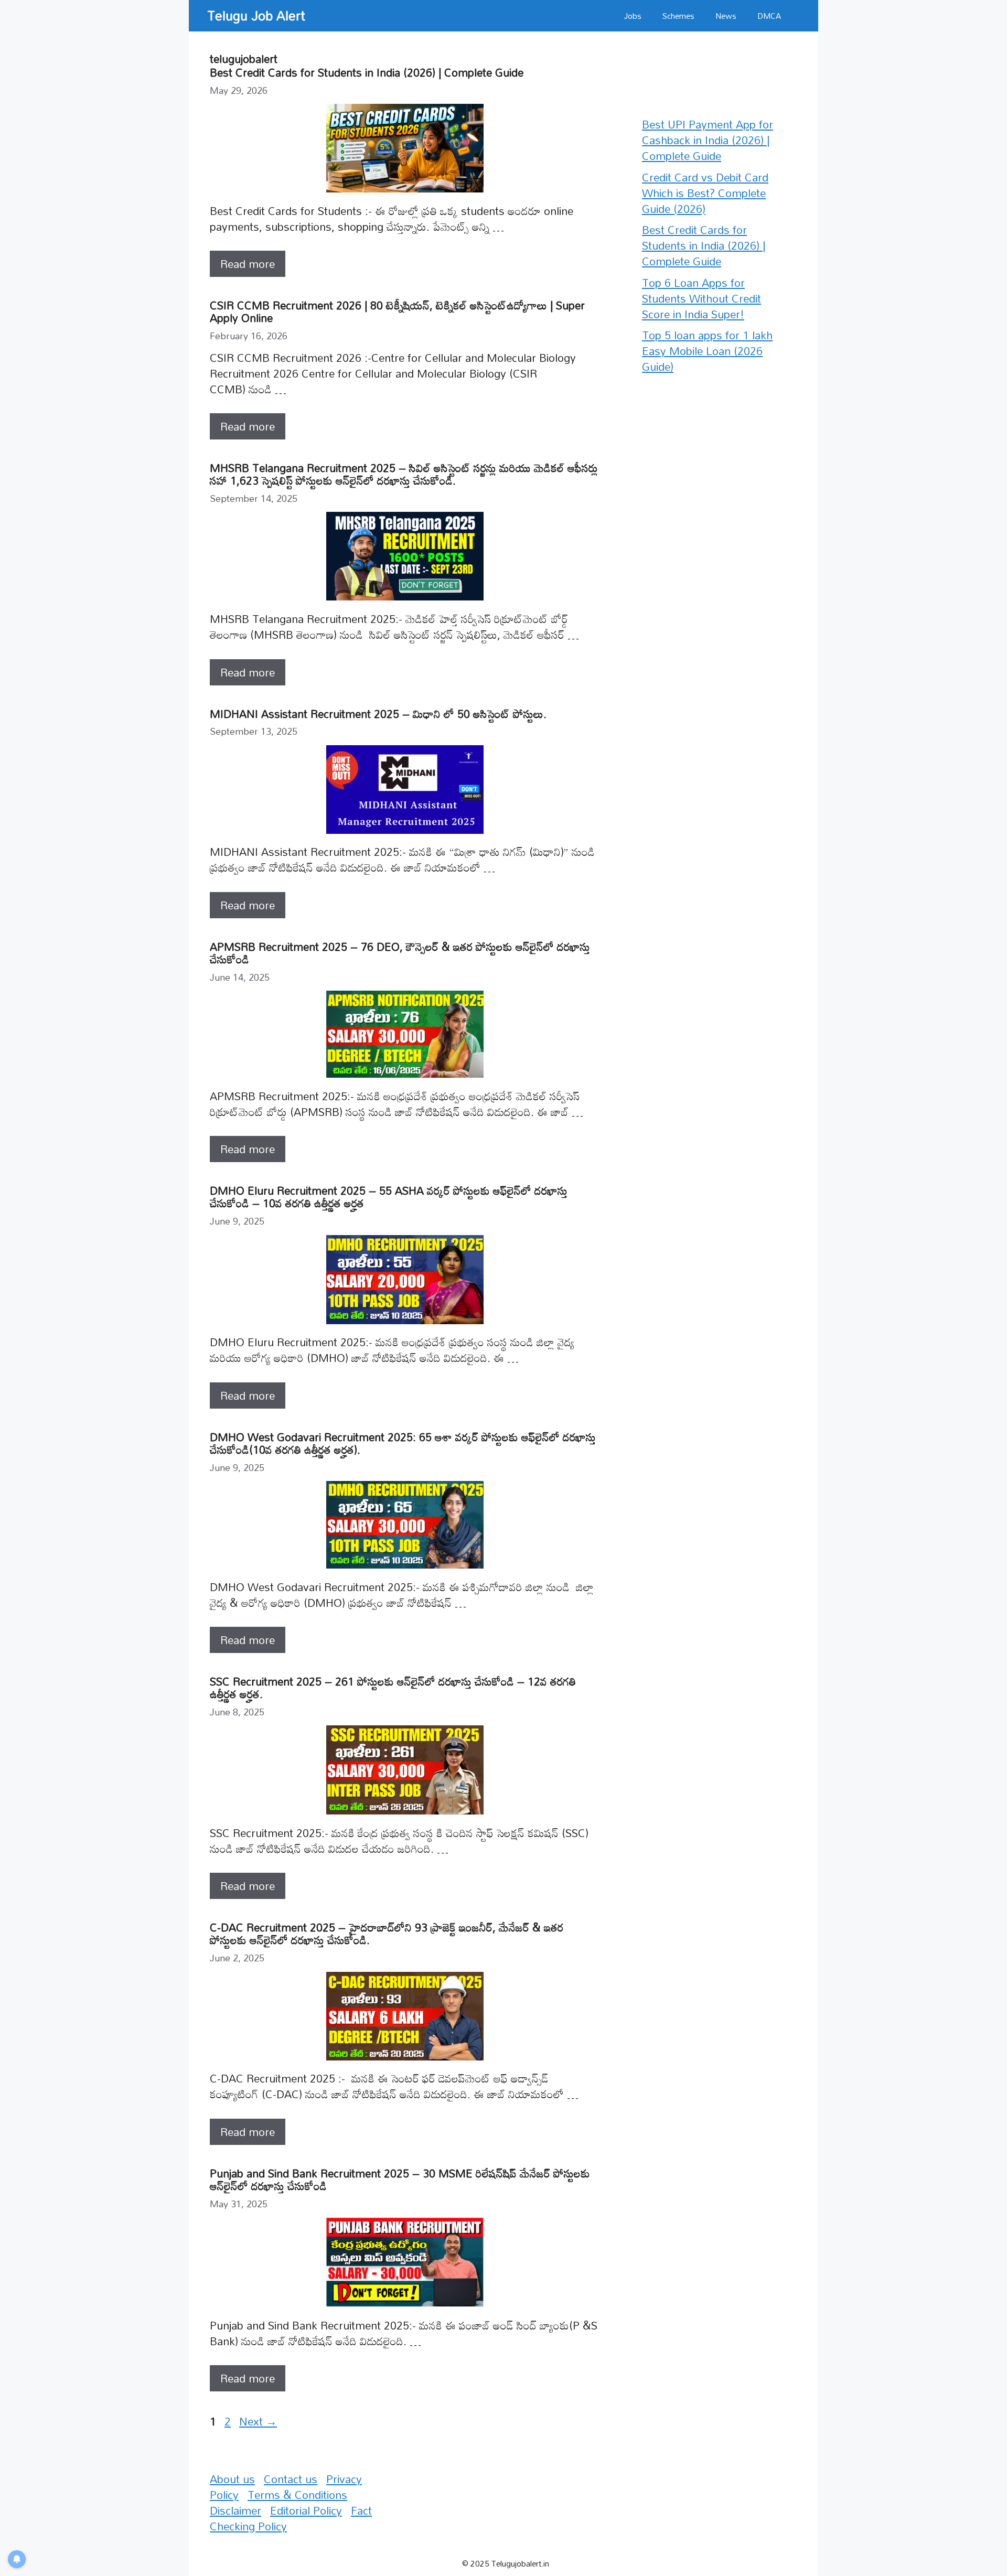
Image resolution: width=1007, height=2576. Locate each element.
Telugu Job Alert (256, 15)
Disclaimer (235, 2510)
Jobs (633, 16)
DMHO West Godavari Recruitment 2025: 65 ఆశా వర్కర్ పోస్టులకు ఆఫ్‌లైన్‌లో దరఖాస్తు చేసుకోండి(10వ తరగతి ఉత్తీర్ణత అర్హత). (403, 1443)
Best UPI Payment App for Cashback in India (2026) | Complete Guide (708, 140)
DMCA (769, 16)
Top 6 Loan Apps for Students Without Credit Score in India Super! (701, 298)
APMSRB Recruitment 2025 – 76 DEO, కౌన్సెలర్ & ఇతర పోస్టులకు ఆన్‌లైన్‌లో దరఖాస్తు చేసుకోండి (400, 953)
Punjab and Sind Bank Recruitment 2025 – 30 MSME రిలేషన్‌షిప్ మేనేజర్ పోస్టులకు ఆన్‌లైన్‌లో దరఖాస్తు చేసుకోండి (400, 2180)
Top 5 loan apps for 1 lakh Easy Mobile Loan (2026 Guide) (707, 351)
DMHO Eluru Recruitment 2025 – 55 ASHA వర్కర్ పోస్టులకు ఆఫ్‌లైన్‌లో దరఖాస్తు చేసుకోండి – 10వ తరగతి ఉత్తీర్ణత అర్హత (389, 1197)
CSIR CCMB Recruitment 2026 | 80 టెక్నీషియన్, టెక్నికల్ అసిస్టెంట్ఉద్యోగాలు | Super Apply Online (397, 312)
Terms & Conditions (297, 2495)
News (726, 16)
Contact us (291, 2479)
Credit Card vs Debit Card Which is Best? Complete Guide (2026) (705, 193)
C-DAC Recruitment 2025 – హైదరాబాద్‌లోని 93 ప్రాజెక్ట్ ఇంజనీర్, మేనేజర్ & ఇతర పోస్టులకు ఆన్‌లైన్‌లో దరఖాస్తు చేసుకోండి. (387, 1934)
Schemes (678, 16)
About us (232, 2479)
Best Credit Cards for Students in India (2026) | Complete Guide (367, 72)
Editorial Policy (306, 2510)
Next (258, 2421)
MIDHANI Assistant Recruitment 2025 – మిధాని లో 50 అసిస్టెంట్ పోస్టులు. (378, 714)
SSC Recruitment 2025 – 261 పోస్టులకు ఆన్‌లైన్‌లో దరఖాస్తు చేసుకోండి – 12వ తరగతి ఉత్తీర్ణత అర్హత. (393, 1688)
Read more (248, 264)
